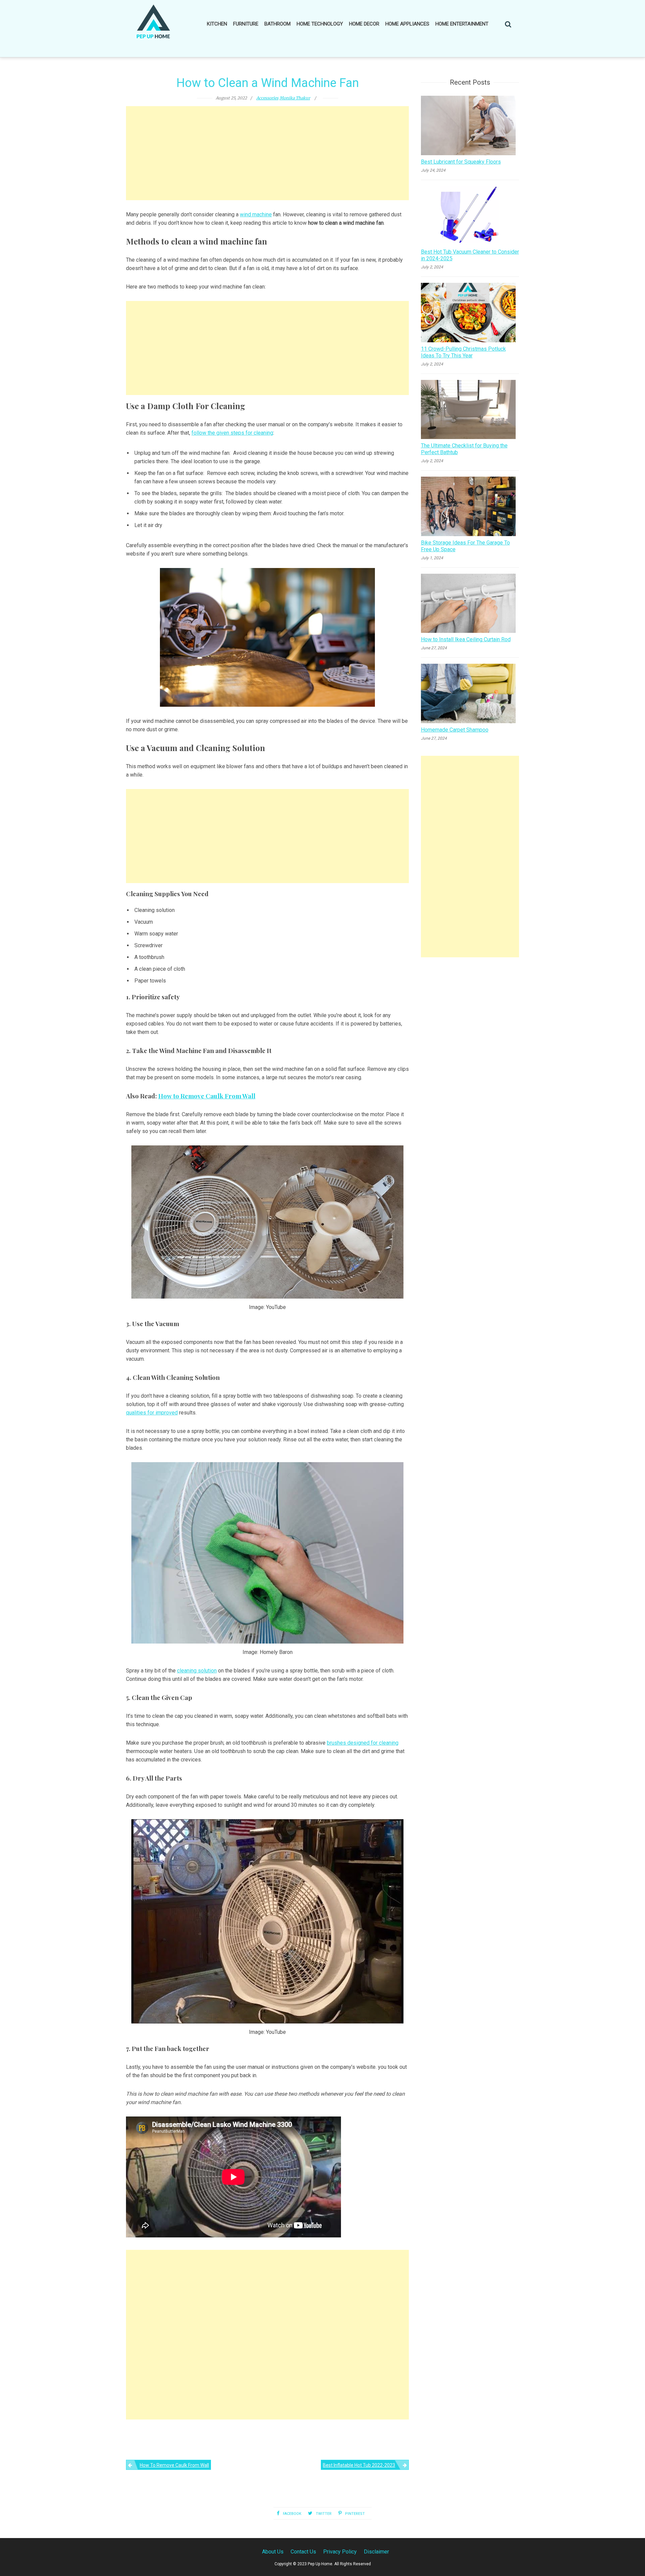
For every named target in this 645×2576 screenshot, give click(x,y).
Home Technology (320, 24)
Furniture (246, 24)
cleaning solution (197, 1671)
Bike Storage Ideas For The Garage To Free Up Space (465, 546)
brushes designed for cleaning (363, 1743)
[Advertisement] (267, 153)
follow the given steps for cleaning (232, 433)
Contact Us (303, 2552)
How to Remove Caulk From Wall (207, 1096)
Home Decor (364, 24)
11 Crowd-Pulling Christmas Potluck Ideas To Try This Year (463, 352)
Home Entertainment (462, 24)
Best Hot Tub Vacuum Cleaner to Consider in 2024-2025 (470, 255)
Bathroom (277, 24)
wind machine (256, 214)
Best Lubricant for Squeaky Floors (461, 162)
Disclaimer (376, 2552)
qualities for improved (152, 1413)
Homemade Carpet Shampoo (455, 730)
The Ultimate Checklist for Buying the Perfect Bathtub (464, 449)
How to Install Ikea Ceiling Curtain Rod (466, 639)
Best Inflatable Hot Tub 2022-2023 (359, 2465)
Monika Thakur (295, 98)
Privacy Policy (340, 2552)
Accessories (267, 98)
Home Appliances (407, 24)
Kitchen (217, 24)
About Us (273, 2552)
